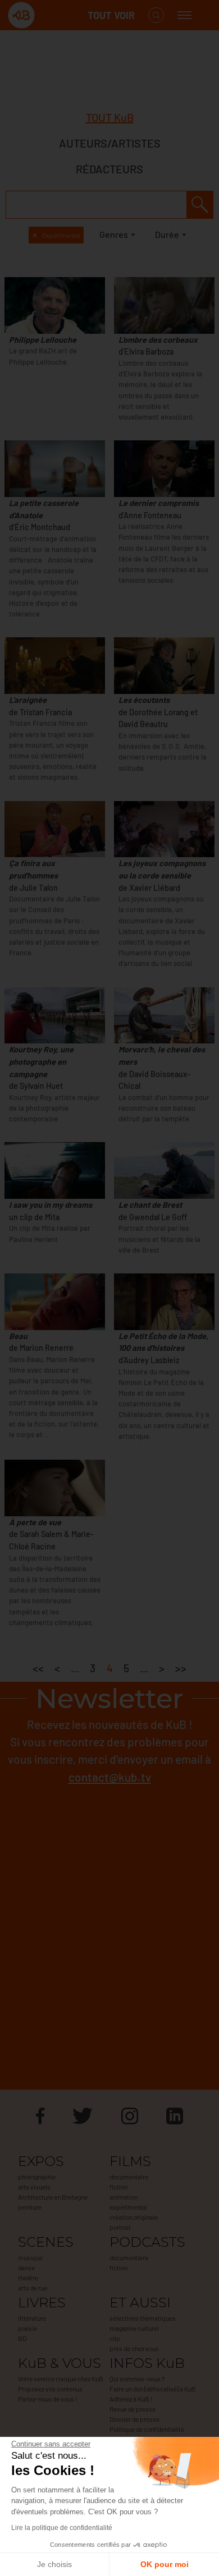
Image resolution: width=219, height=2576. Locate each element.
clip (115, 2338)
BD (22, 2338)
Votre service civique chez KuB (61, 2379)
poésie (28, 2328)
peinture (30, 2207)
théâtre (28, 2278)
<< (38, 1668)
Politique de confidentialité (147, 2429)
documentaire (129, 2177)
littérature (32, 2318)
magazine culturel (134, 2328)
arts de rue (33, 2288)
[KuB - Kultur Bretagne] (53, 15)
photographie (37, 2177)
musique (30, 2257)
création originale (134, 2217)
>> (181, 1668)
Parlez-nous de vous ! (48, 2399)
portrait (120, 2227)
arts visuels (34, 2187)
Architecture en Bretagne (53, 2197)
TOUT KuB (110, 117)
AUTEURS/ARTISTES (110, 143)
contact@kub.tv (110, 1777)
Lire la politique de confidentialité (62, 2528)
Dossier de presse (134, 2419)
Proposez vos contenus (50, 2389)
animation (124, 2197)
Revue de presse (133, 2409)
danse (26, 2267)
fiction (118, 2187)
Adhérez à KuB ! (131, 2399)
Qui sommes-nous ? (137, 2379)
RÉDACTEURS (109, 169)
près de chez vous (134, 2348)
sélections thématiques (143, 2318)
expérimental (128, 2207)
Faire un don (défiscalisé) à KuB (153, 2389)
